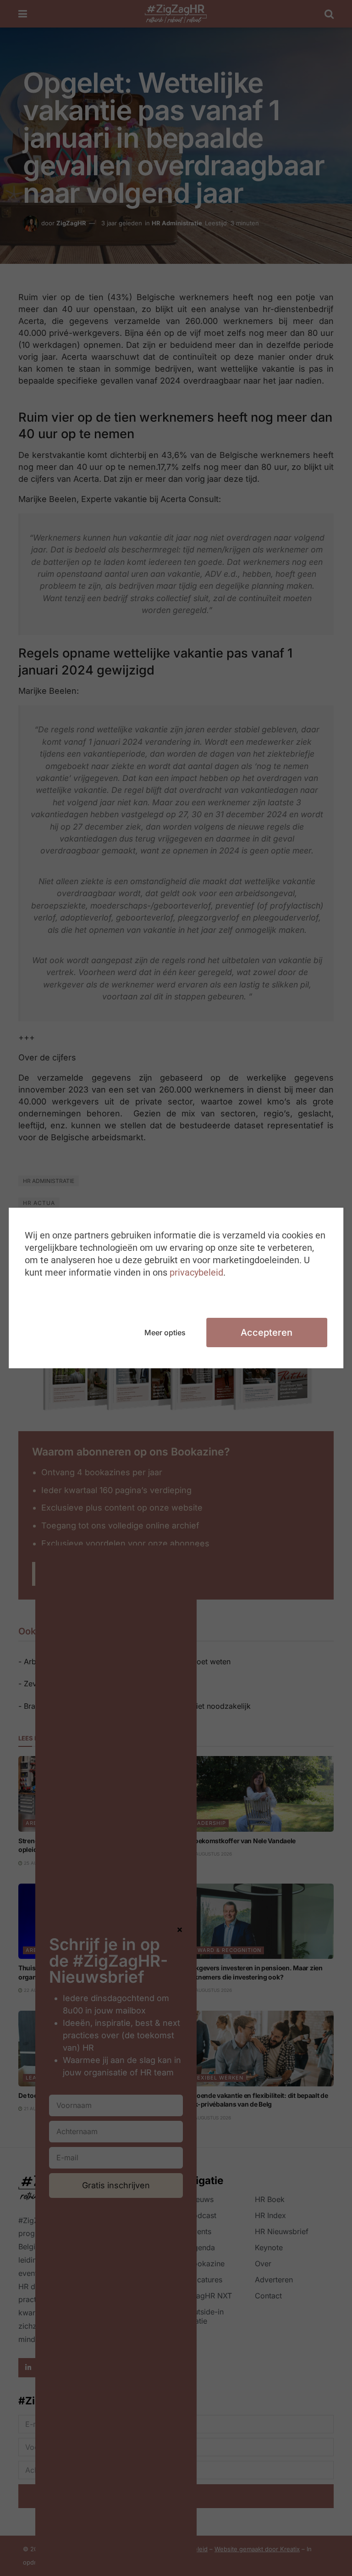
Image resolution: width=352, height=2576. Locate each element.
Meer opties (165, 1333)
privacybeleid (196, 1272)
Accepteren (267, 1333)
